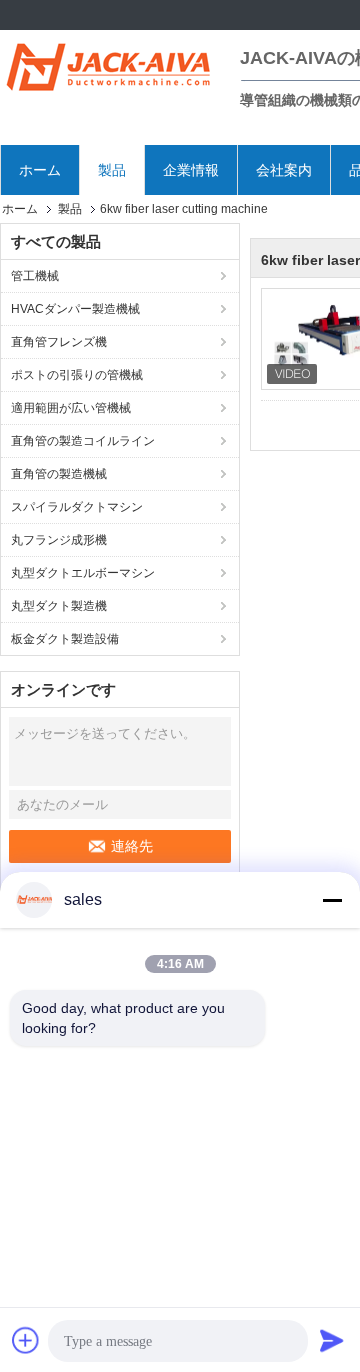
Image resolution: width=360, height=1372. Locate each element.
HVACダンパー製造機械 (75, 309)
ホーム (40, 170)
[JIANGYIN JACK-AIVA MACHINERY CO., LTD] (110, 65)
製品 (112, 170)
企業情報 (191, 170)
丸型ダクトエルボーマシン (83, 573)
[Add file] (26, 1340)
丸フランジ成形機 (59, 540)
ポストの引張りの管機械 (77, 375)
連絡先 (132, 846)
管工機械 (35, 276)
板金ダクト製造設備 (65, 639)
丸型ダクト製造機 (59, 606)
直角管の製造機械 (59, 474)
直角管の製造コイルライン (83, 441)
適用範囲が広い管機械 (71, 408)
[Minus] (332, 900)
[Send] (332, 1340)
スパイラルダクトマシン (77, 507)
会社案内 (284, 170)
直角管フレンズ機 (59, 342)
